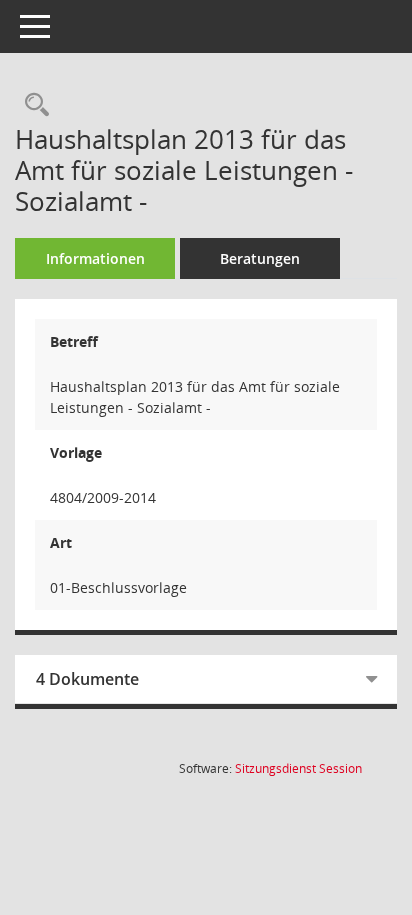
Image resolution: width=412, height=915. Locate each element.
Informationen (95, 258)
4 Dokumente (87, 679)
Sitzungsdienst (298, 768)
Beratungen (260, 258)
